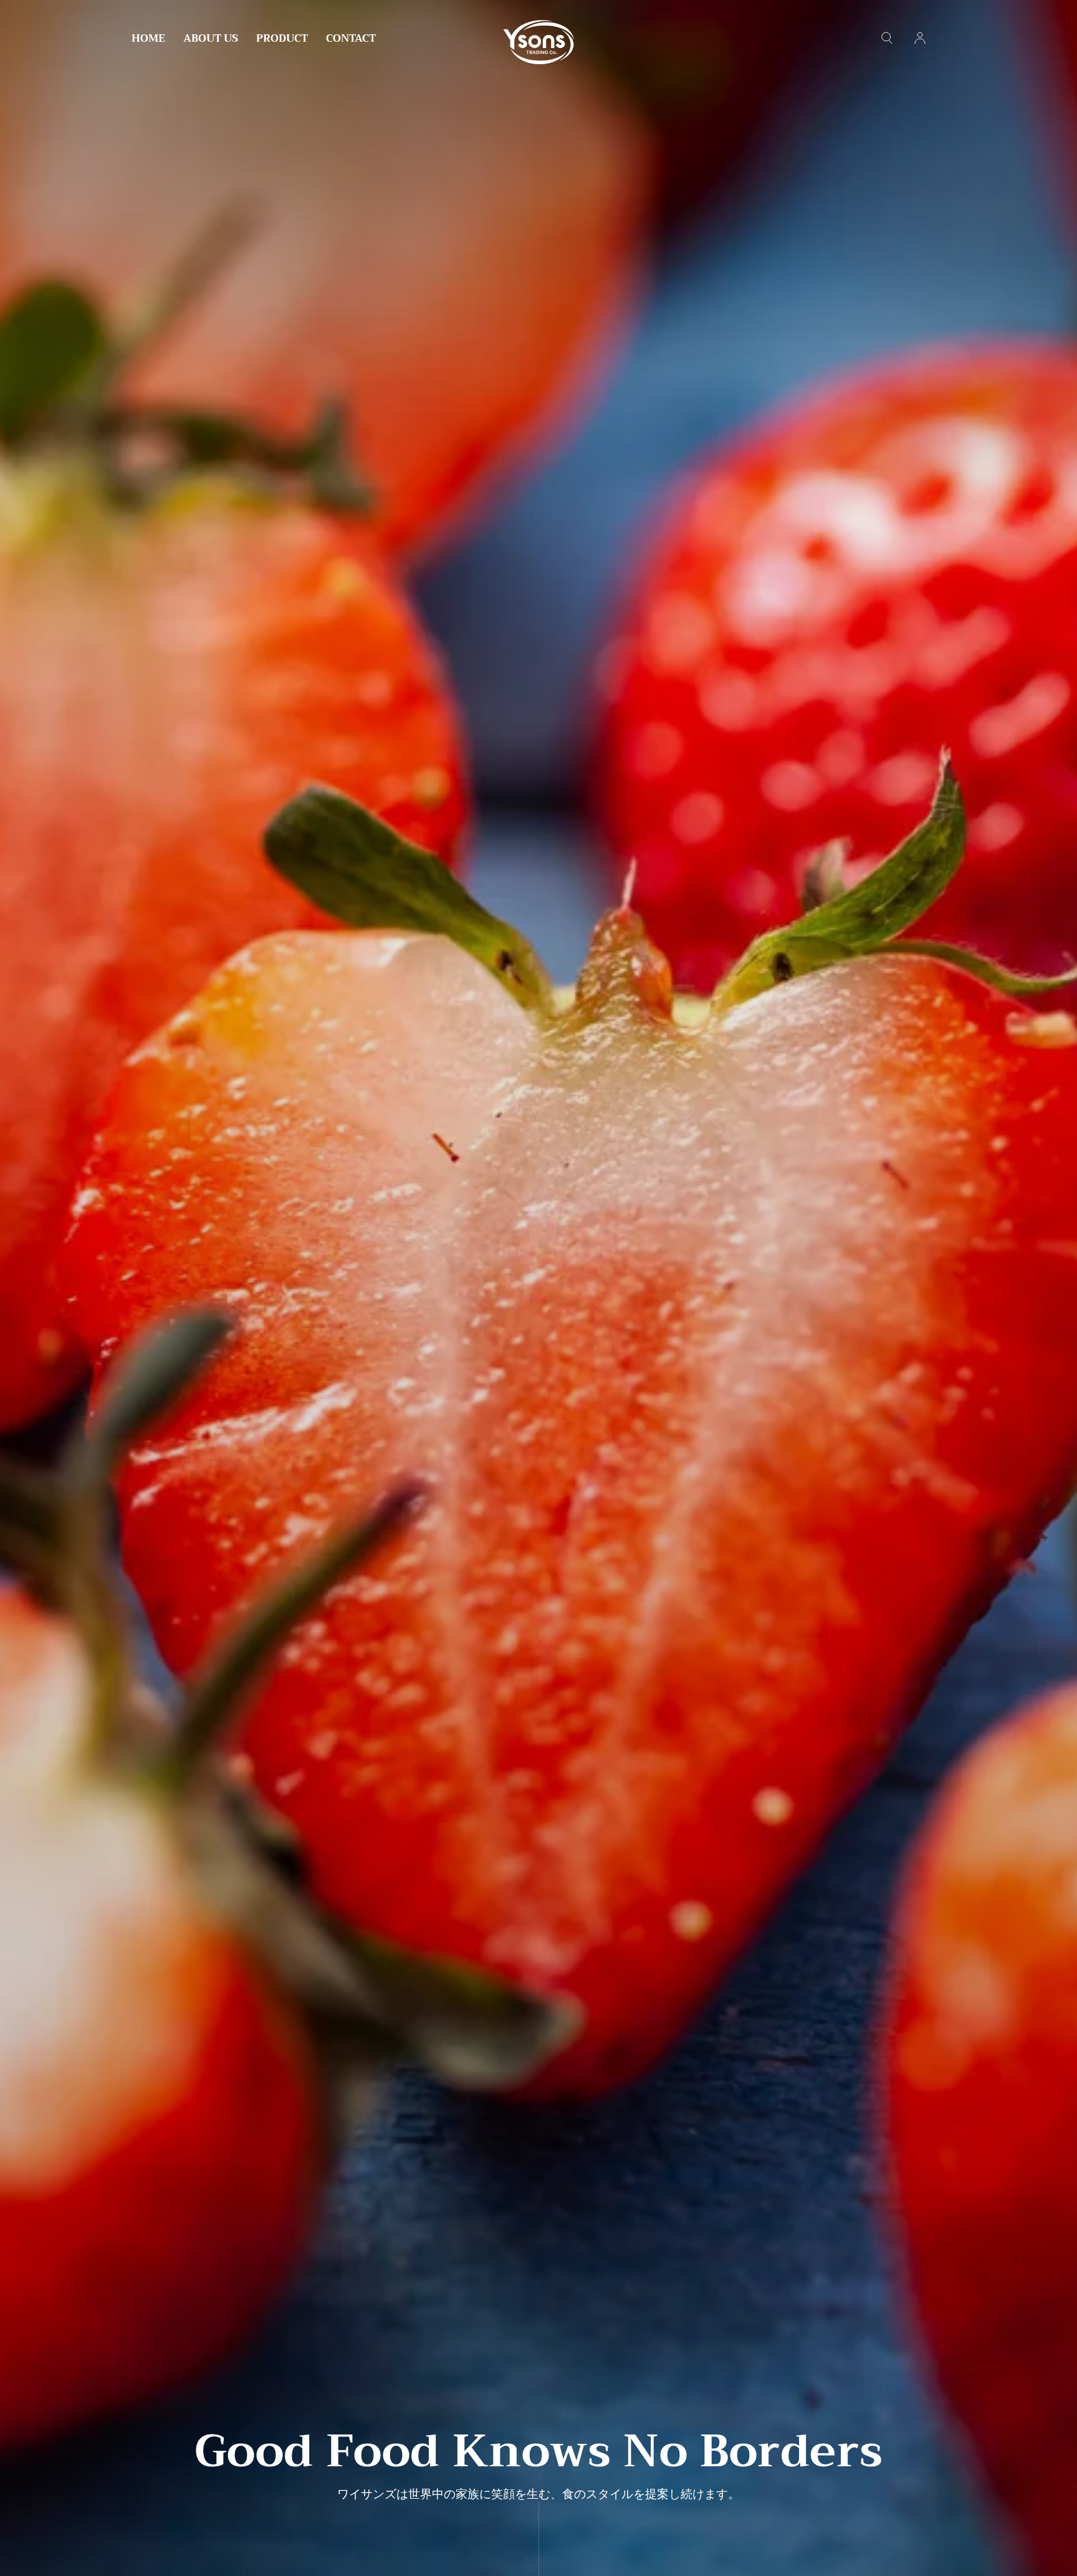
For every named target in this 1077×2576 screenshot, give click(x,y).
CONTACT (351, 40)
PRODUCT (282, 40)
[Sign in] (920, 38)
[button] (887, 38)
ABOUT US (211, 40)
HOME (148, 40)
